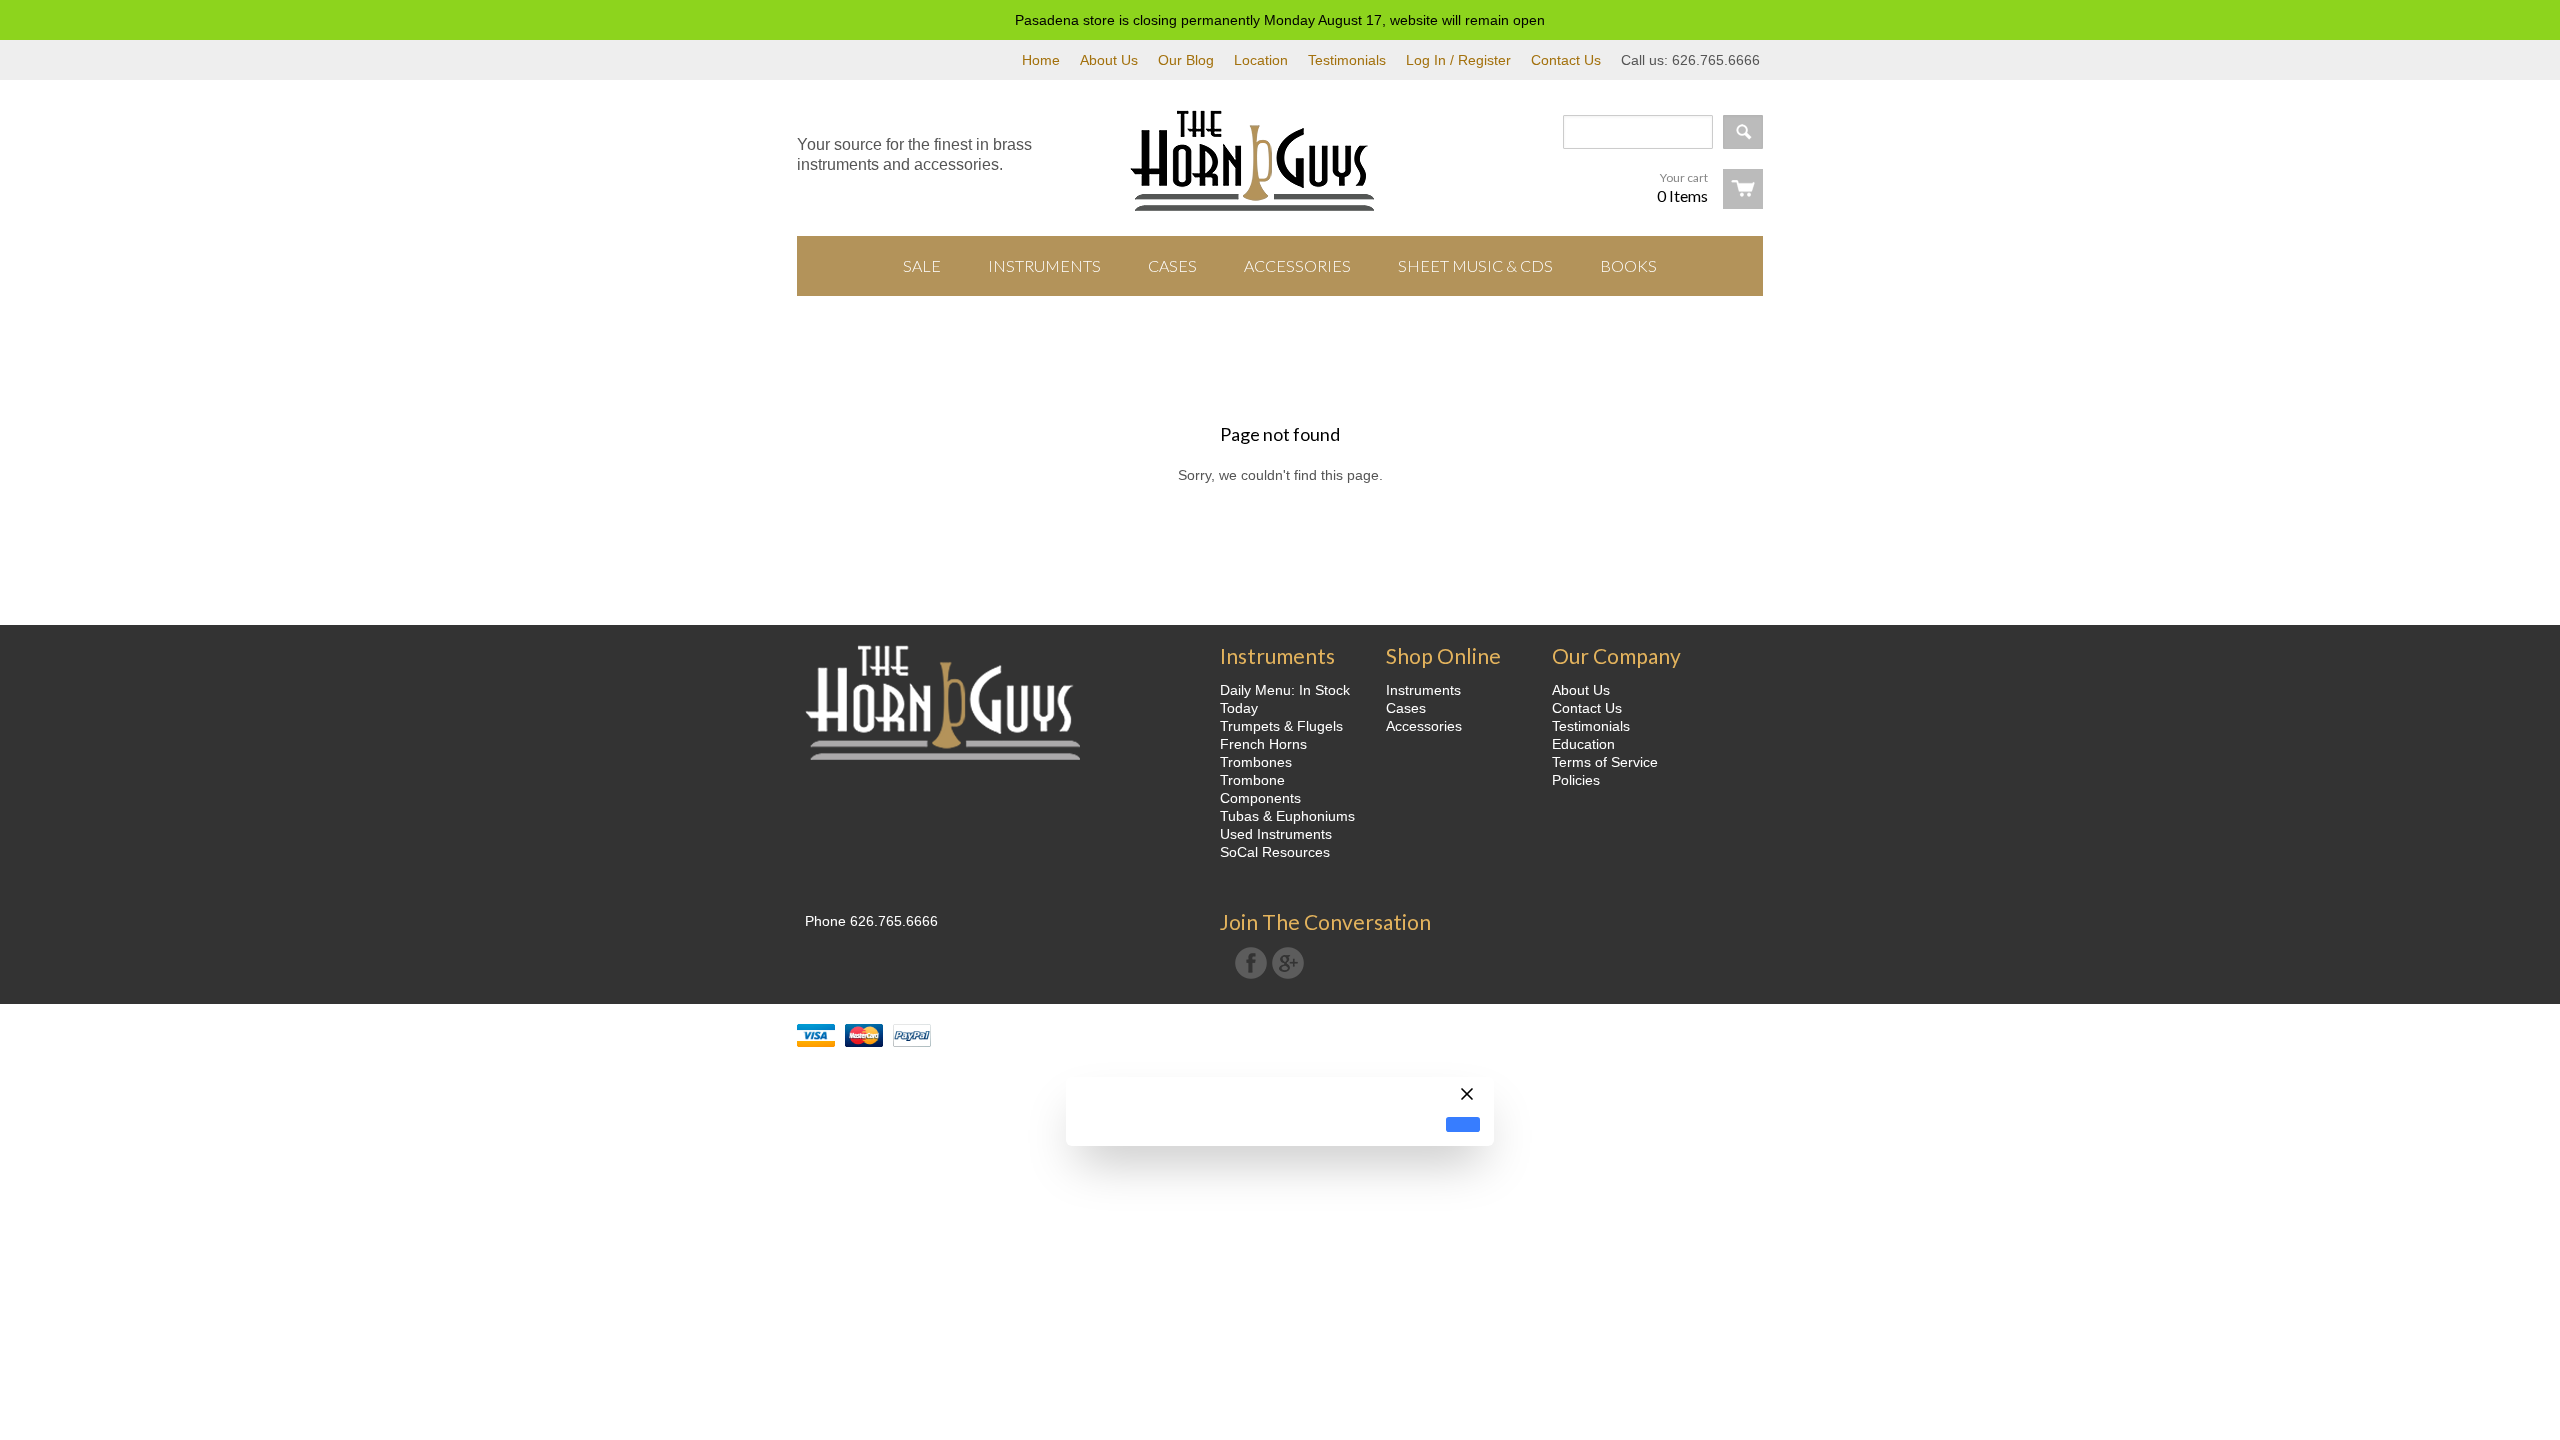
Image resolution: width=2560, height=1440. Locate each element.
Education (1583, 744)
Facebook (1251, 963)
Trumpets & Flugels (1281, 726)
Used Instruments (1276, 834)
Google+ (1288, 963)
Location (1261, 60)
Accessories (1424, 726)
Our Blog (1186, 60)
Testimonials (1347, 60)
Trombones (1256, 762)
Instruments (1423, 690)
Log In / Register (1458, 60)
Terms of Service (1605, 762)
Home (1041, 60)
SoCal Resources (1275, 852)
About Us (1109, 60)
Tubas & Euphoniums (1287, 816)
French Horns (1263, 744)
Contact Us (1566, 60)
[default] (1463, 1124)
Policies (1576, 780)
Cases (1406, 708)
